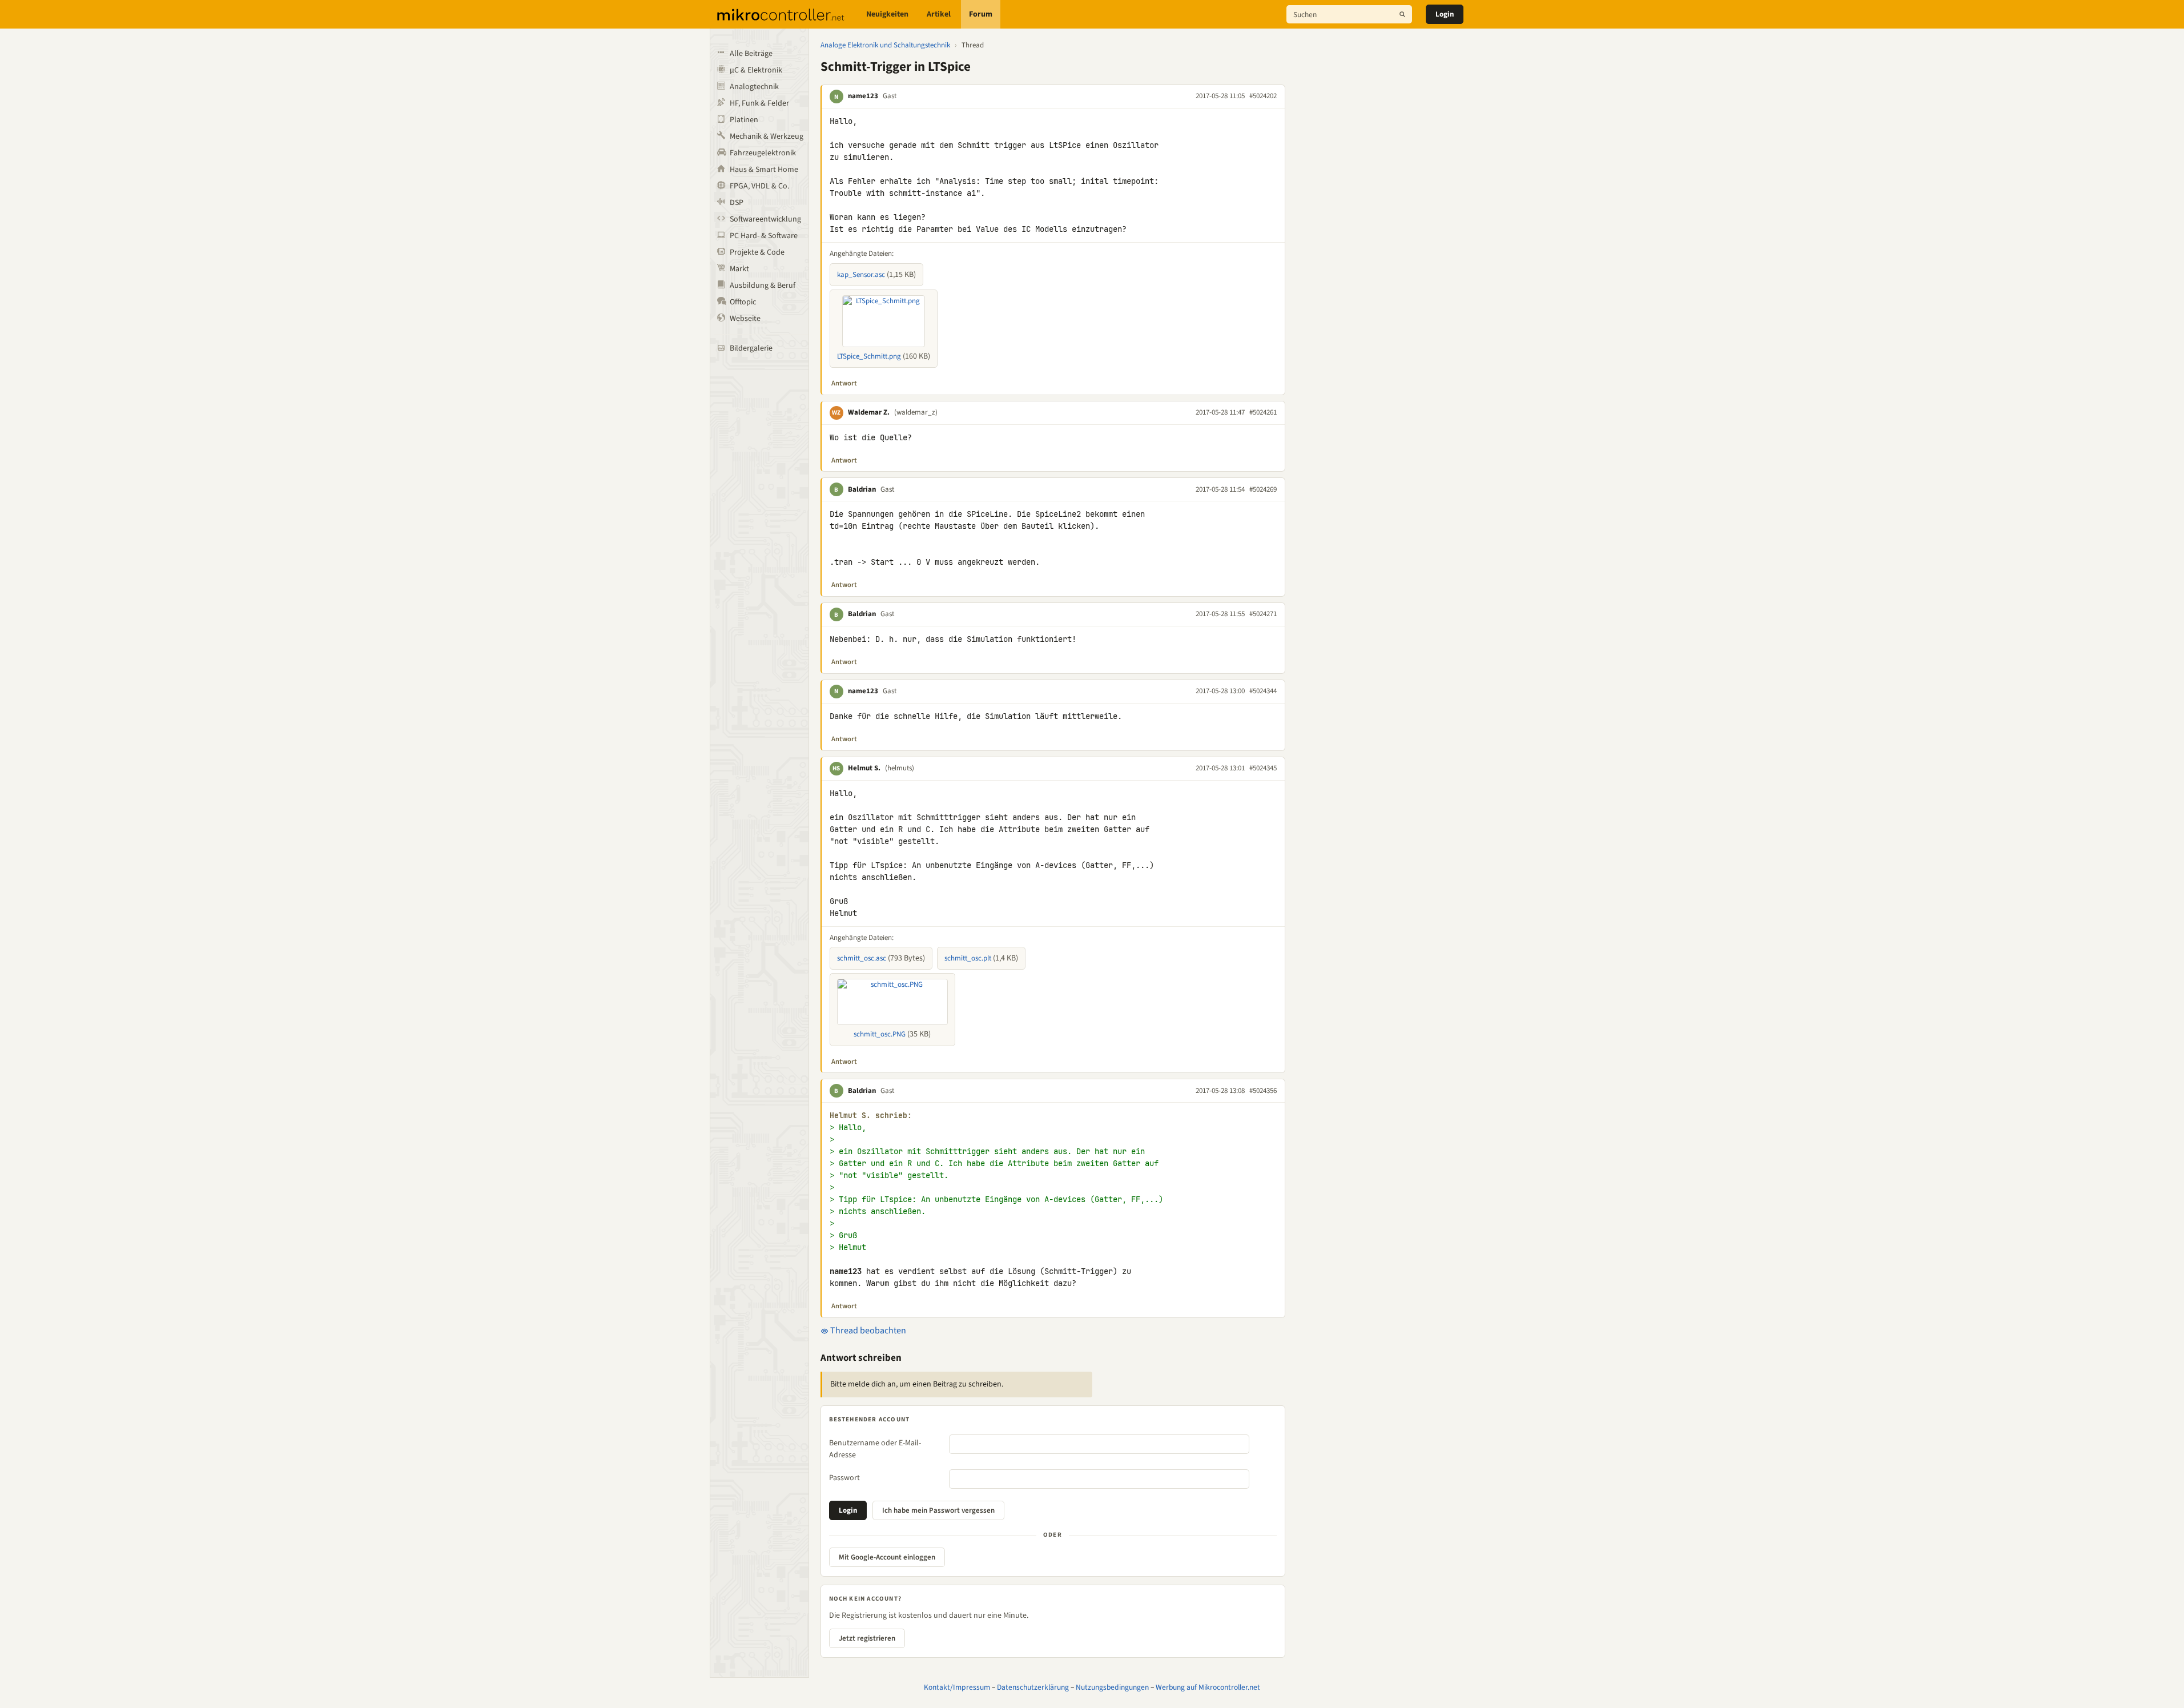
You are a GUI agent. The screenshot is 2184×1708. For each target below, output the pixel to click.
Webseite (745, 319)
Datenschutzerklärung (1033, 1687)
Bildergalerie (751, 348)
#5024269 (1263, 489)
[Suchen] (1402, 14)
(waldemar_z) (916, 412)
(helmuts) (900, 768)
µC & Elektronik (756, 70)
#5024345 (1263, 768)
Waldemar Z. (869, 412)
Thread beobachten (867, 1331)
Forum (981, 14)
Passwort (844, 1478)
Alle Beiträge (751, 54)
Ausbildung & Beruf (763, 286)
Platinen (744, 120)
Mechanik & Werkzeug (767, 136)
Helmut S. (864, 768)
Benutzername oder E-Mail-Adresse (875, 1449)
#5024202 (1263, 96)
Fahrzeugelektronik (763, 153)
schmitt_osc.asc (862, 958)
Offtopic (743, 302)
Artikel (939, 14)
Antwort (844, 383)
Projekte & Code (757, 252)
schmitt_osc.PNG (880, 1034)
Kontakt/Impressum (957, 1687)
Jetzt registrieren (867, 1638)
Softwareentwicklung (765, 219)
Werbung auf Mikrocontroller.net (1208, 1687)
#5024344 (1263, 691)
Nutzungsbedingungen (1112, 1687)
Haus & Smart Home (764, 170)
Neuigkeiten (887, 14)
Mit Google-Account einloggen (887, 1557)
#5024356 (1263, 1091)
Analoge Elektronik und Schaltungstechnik (885, 45)
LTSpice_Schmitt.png (869, 356)
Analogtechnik (754, 87)
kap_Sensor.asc (861, 275)
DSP (737, 203)
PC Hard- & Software (764, 236)
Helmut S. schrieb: (871, 1116)
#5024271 (1263, 614)
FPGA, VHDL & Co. (759, 186)
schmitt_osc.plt (968, 958)
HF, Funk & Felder (759, 103)
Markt (739, 269)
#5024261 (1263, 412)
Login (1445, 14)
